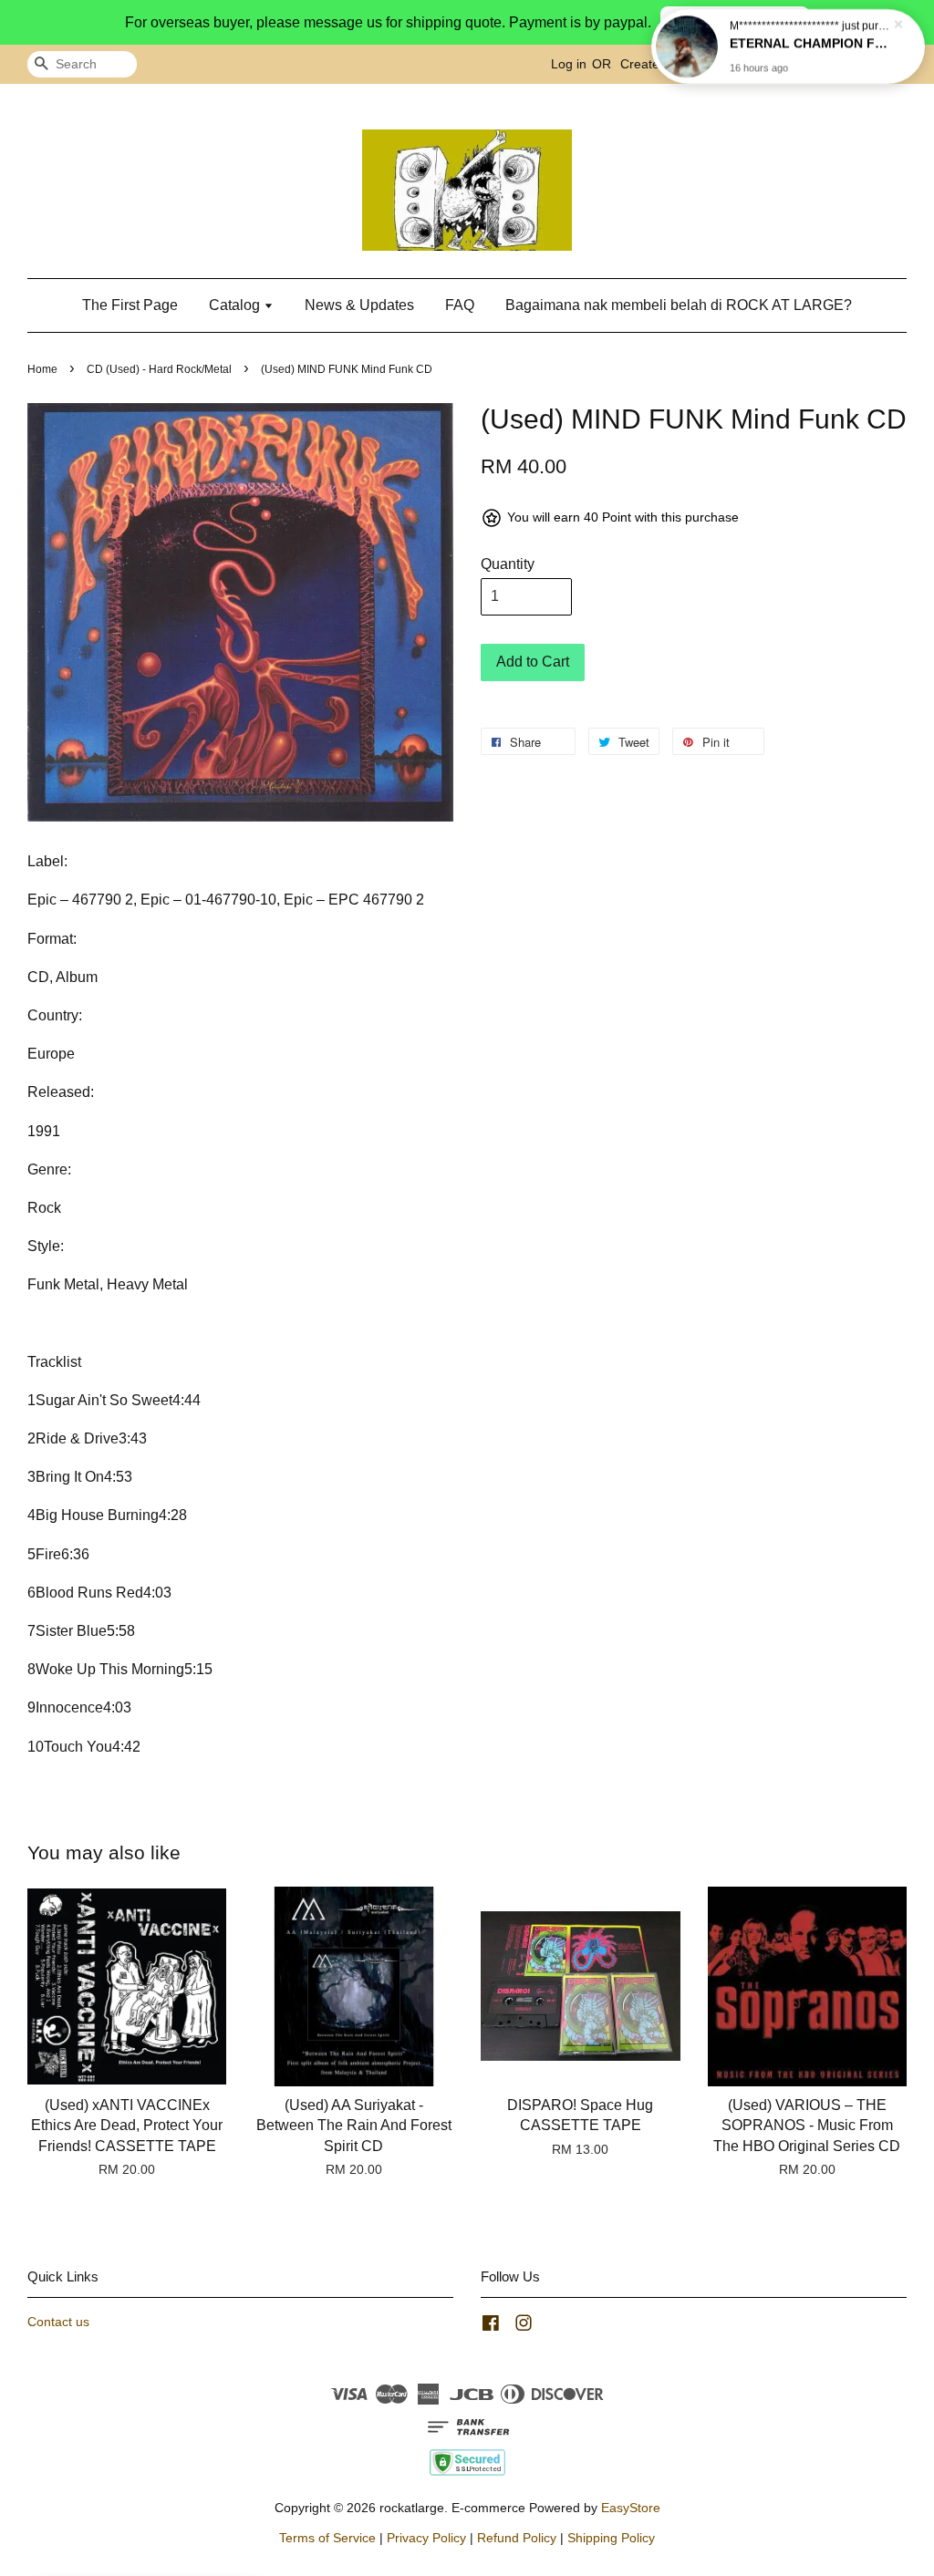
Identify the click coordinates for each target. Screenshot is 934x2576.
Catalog (236, 305)
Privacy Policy (426, 2538)
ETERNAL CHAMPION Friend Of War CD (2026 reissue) (810, 43)
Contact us (58, 2322)
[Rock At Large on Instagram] (524, 2327)
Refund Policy (517, 2538)
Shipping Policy (611, 2538)
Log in (569, 64)
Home (42, 369)
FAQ (460, 305)
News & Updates (359, 305)
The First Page (130, 305)
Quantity (508, 564)
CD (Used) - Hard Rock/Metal (159, 369)
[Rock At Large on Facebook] (491, 2327)
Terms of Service (327, 2538)
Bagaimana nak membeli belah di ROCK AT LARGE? (679, 305)
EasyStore (631, 2508)
